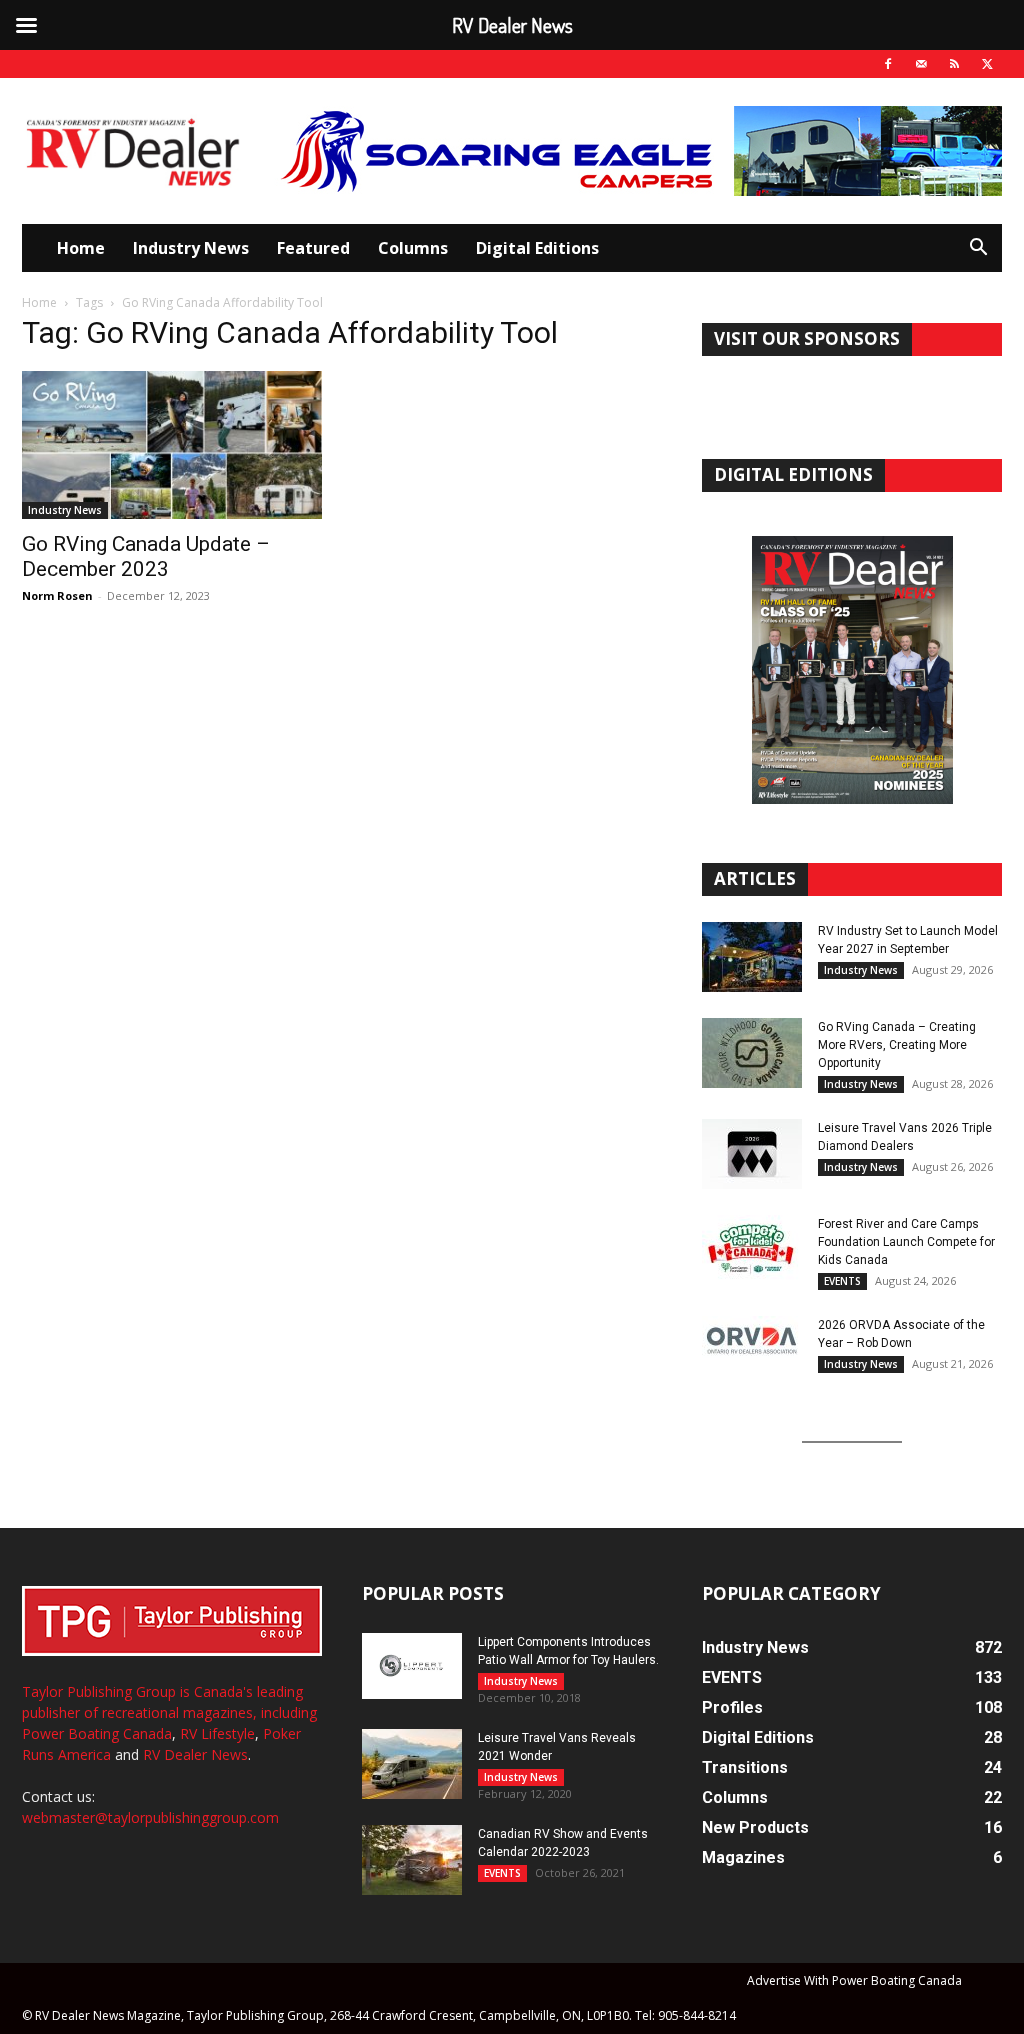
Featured (313, 248)
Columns (413, 248)
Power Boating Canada (97, 1733)
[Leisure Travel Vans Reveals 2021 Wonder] (412, 1764)
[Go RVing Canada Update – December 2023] (172, 445)
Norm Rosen (57, 595)
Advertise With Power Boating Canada (854, 1980)
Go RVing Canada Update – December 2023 (146, 556)
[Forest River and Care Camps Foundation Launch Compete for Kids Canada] (752, 1250)
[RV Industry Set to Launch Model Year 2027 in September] (752, 957)
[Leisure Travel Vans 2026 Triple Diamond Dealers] (752, 1154)
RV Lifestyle (217, 1733)
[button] (978, 249)
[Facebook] (888, 64)
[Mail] (921, 64)
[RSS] (954, 64)
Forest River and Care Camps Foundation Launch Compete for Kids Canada (906, 1242)
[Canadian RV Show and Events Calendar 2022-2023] (412, 1860)
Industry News (191, 248)
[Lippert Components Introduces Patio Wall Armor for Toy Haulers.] (412, 1666)
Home (81, 248)
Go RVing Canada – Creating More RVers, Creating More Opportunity (897, 1045)
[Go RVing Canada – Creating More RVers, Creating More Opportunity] (752, 1053)
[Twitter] (987, 64)
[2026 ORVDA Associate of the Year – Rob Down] (752, 1351)
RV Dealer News (195, 1754)
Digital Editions (537, 248)
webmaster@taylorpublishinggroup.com (150, 1817)
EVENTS (842, 1281)
